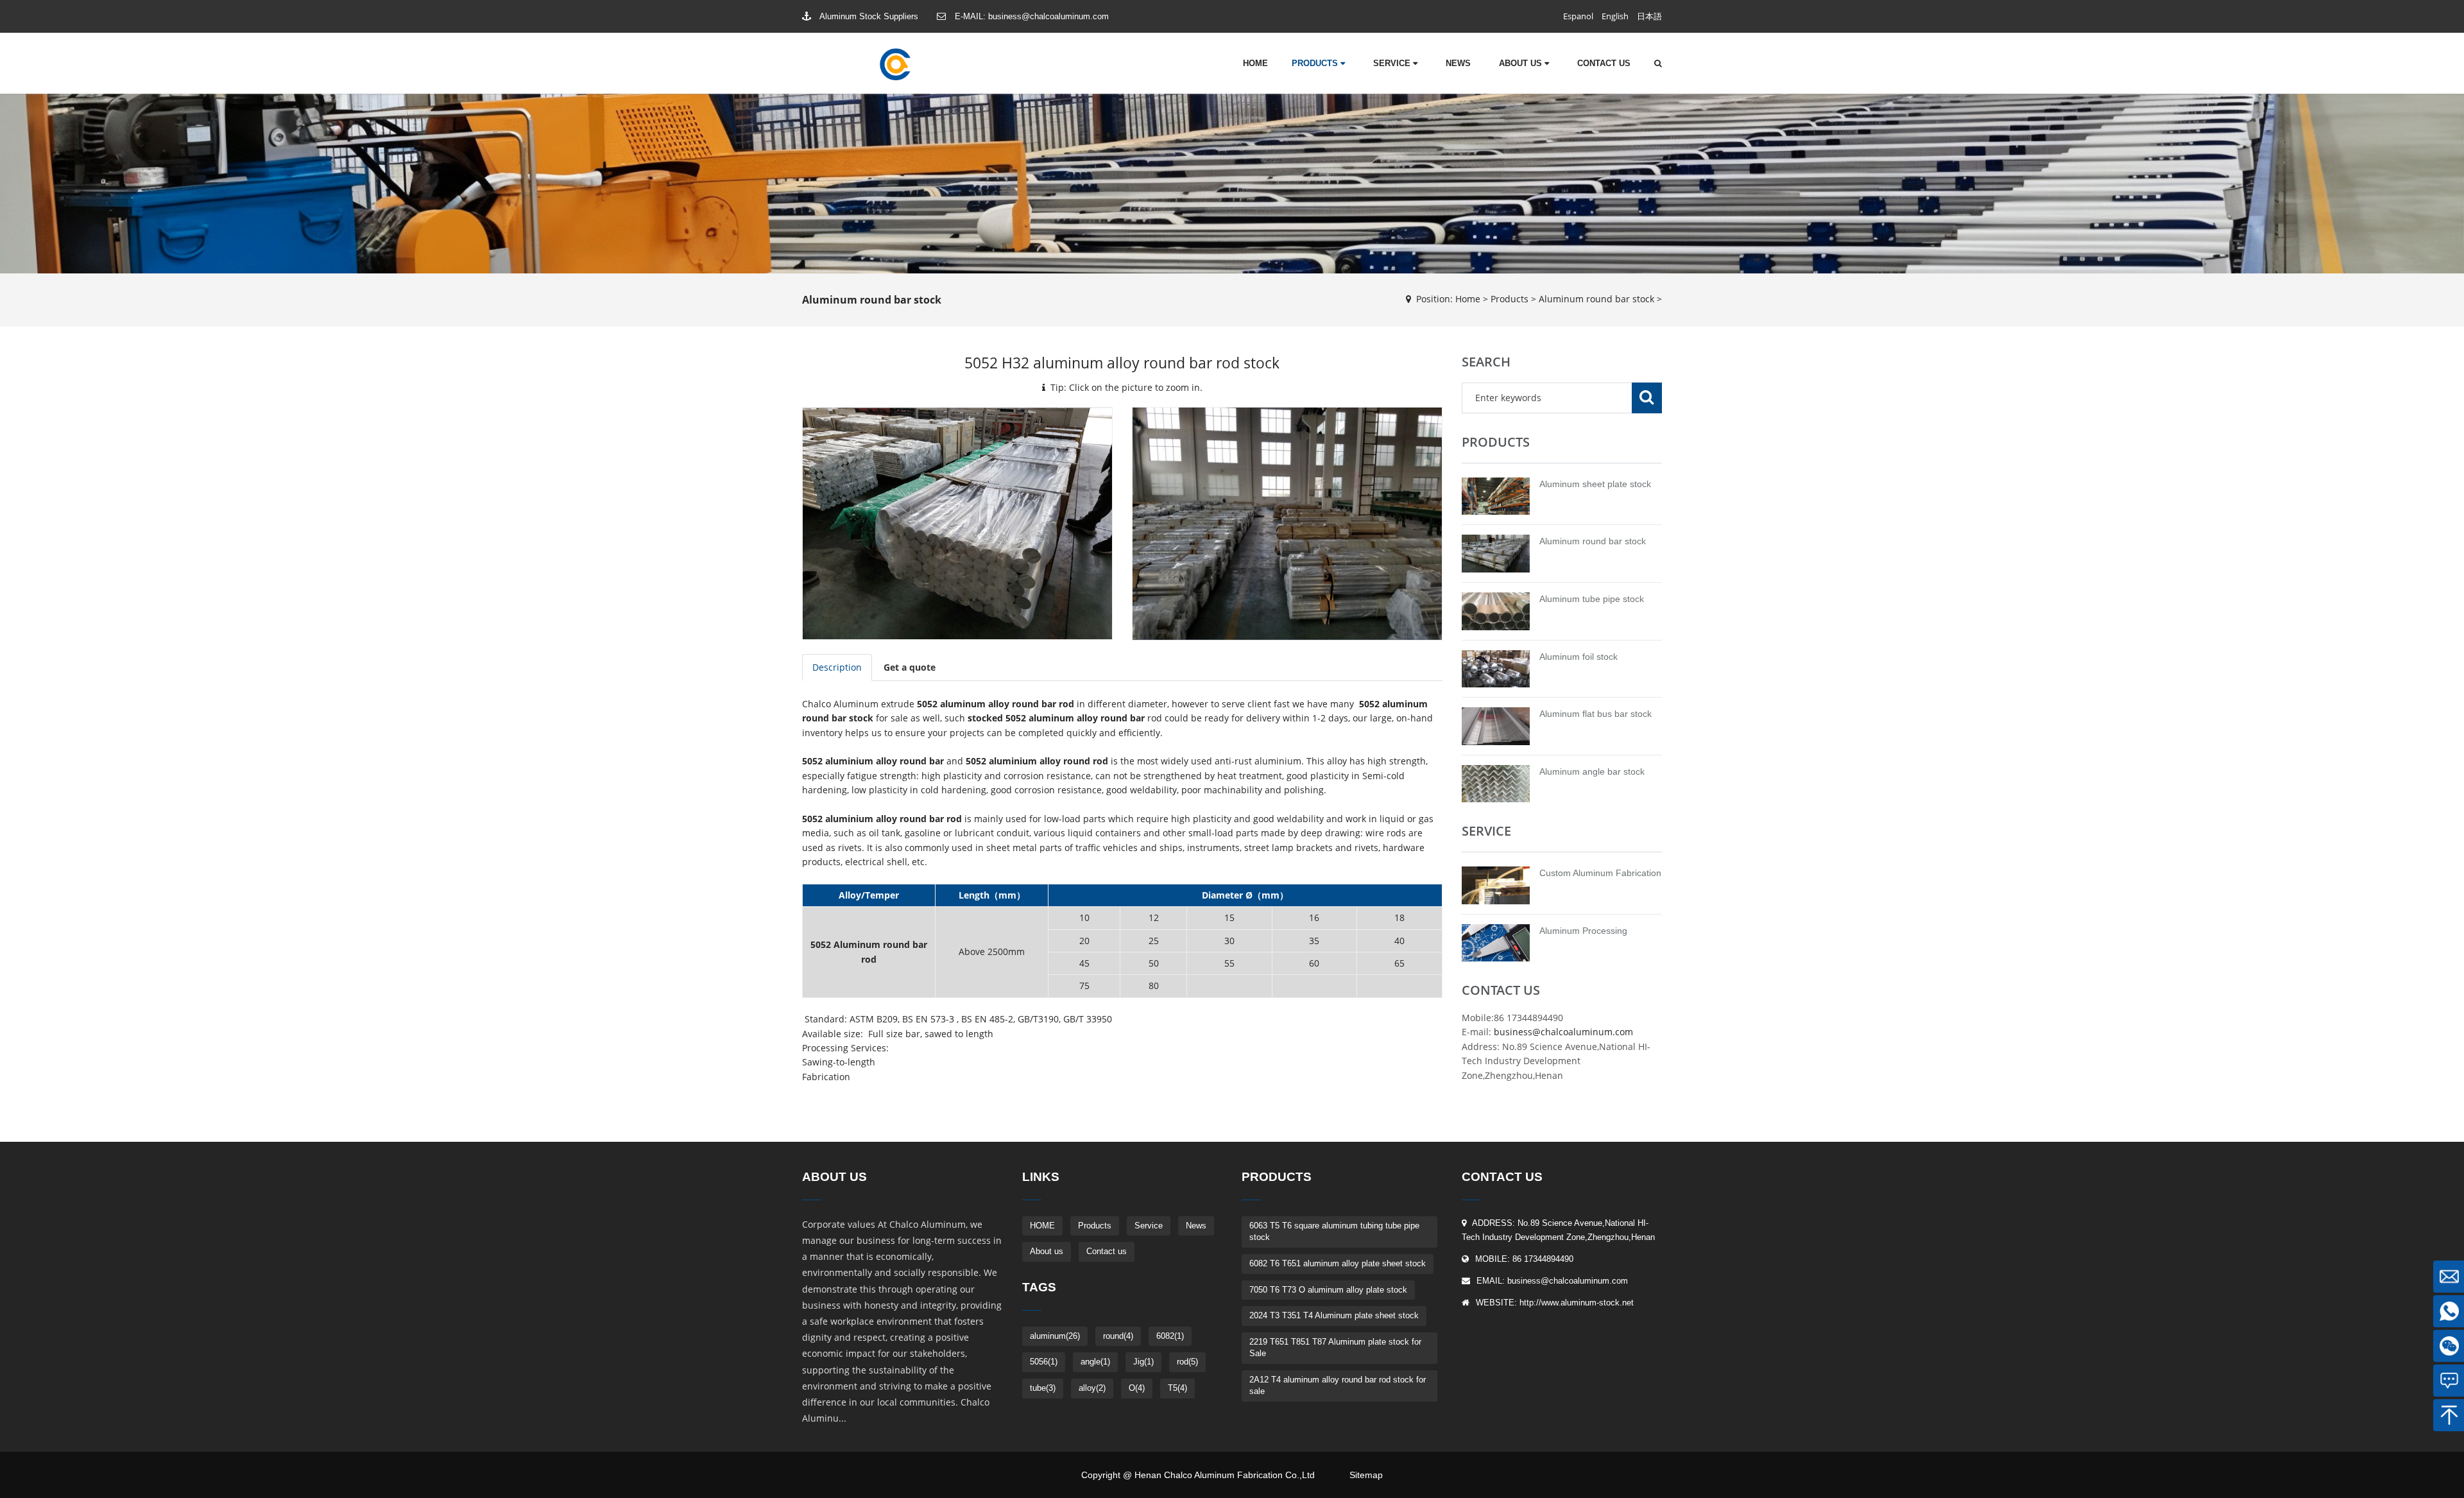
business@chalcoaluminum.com (1048, 16)
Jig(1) (1143, 1362)
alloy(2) (1092, 1388)
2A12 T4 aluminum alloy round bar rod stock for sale (1338, 1386)
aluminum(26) (1055, 1336)
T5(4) (1177, 1388)
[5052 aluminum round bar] (1287, 523)
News (1458, 63)
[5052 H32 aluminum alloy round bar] (957, 523)
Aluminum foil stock (1579, 657)
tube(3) (1043, 1388)
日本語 (1649, 16)
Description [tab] (837, 667)
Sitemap (1366, 1475)
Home (1468, 299)
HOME (1255, 63)
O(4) (1137, 1388)
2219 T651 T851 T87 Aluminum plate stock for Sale (1335, 1348)
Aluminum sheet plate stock (1595, 484)
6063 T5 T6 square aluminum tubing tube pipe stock (1334, 1232)
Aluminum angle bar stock (1592, 771)
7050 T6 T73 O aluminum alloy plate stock (1328, 1290)
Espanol (1578, 16)
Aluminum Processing (1583, 931)
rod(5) (1187, 1362)
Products (1316, 63)
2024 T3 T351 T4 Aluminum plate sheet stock (1334, 1315)
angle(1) (1095, 1362)
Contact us (1604, 63)
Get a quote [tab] (910, 667)
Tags (1039, 1287)
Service (1393, 63)
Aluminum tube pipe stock (1592, 599)
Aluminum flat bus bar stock (1596, 714)
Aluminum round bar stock (1596, 299)
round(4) (1118, 1336)
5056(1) (1044, 1362)
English (1615, 16)
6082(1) (1170, 1336)
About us (1522, 63)
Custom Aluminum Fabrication (1600, 873)
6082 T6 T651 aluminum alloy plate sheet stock (1338, 1263)
